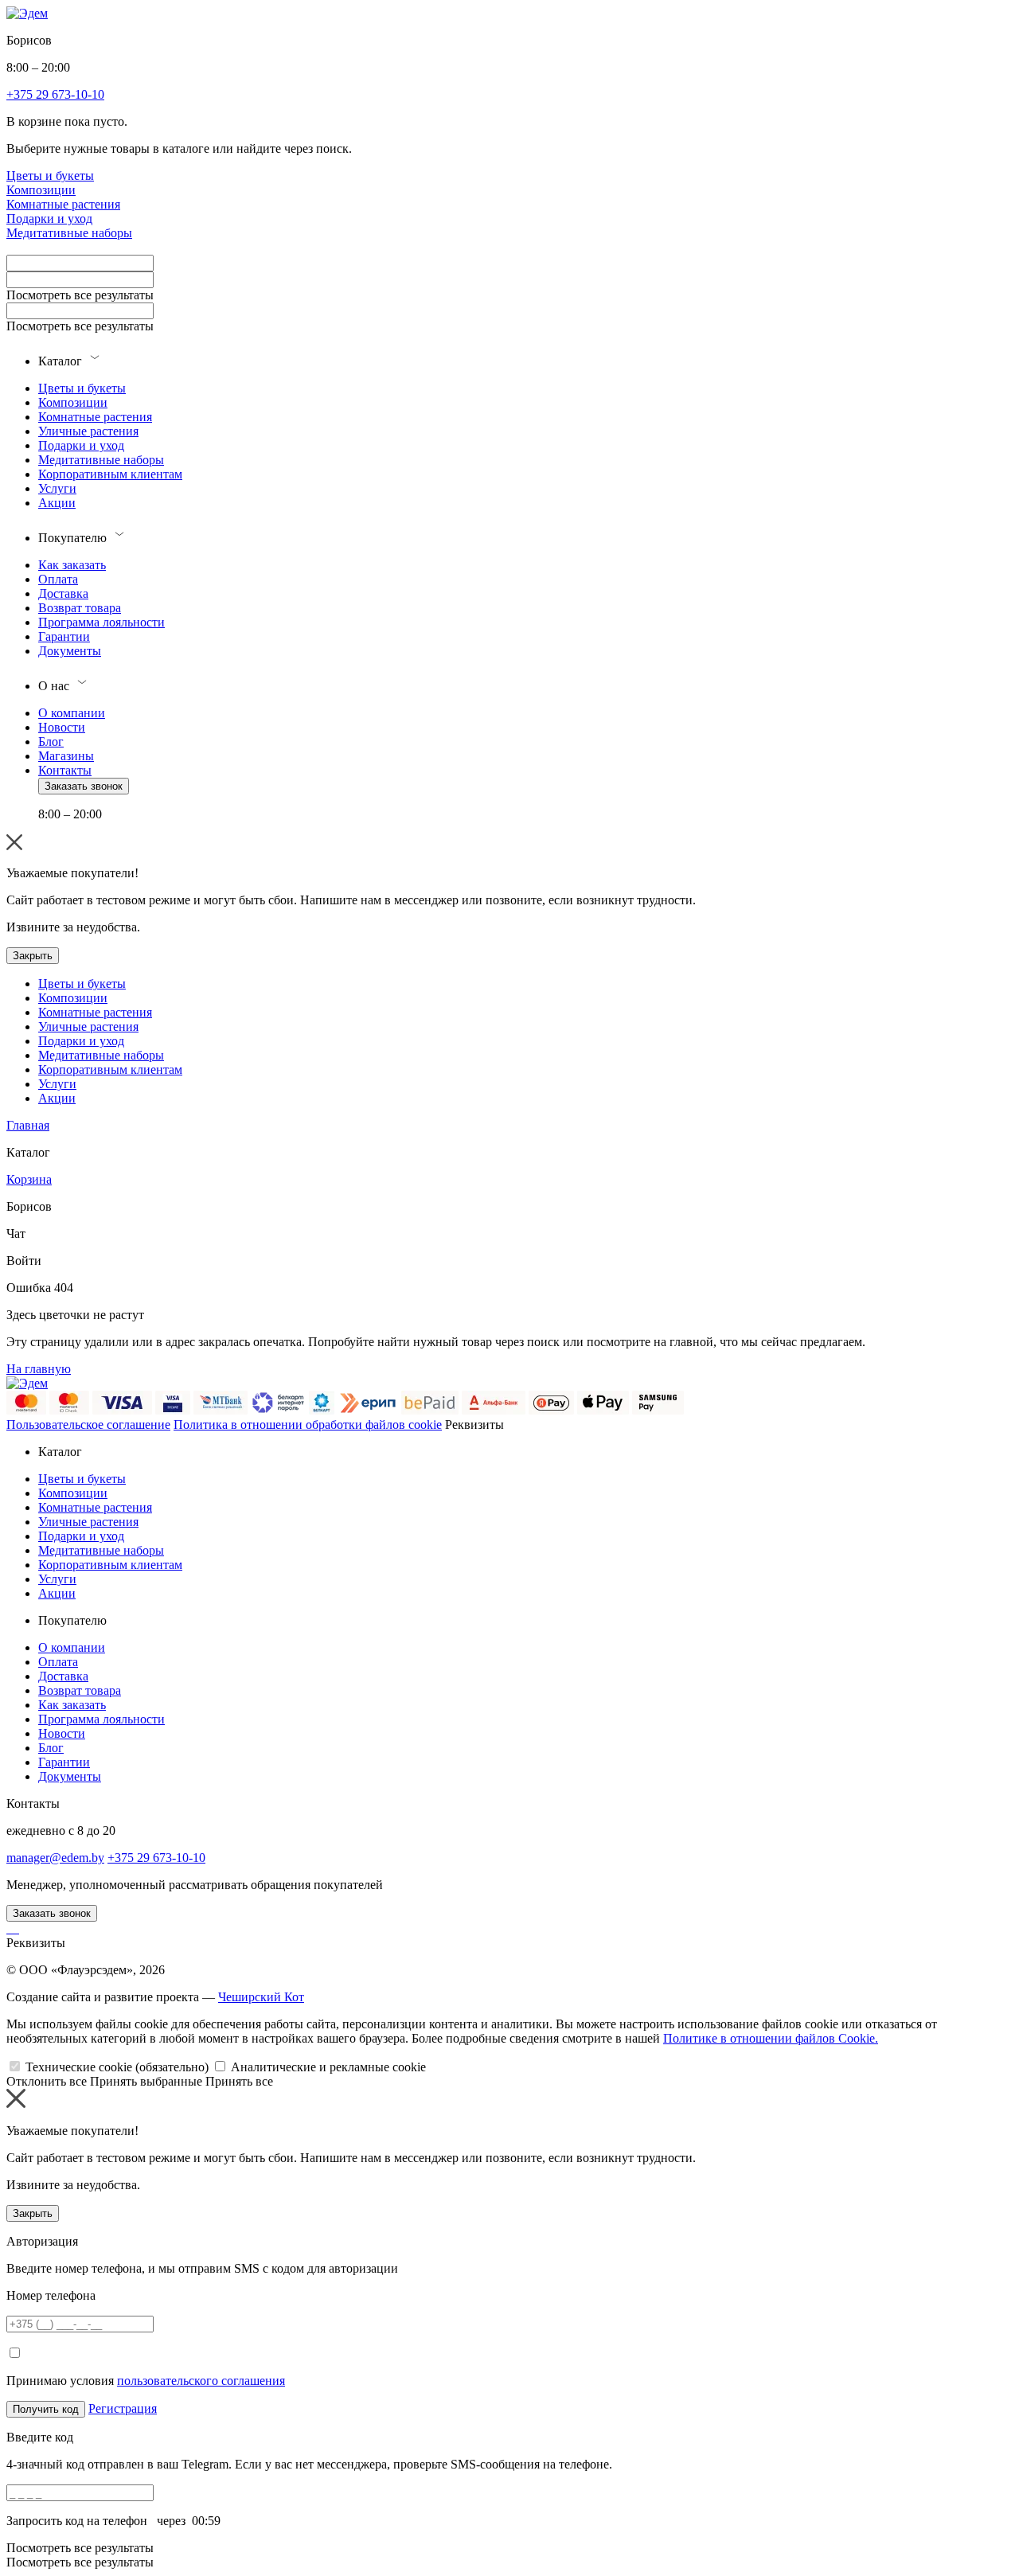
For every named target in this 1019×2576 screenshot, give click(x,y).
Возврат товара (80, 608)
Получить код (46, 2409)
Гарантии (64, 636)
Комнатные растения (63, 204)
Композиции (41, 190)
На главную (39, 1369)
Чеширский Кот (261, 1997)
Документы (70, 651)
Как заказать (72, 565)
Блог (51, 742)
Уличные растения (88, 431)
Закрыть (33, 956)
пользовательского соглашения (201, 2381)
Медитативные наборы (69, 233)
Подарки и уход (49, 219)
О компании (72, 713)
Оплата (58, 579)
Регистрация (123, 2408)
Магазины (66, 756)
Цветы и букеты (50, 176)
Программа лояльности (102, 622)
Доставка (63, 593)
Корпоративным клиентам (110, 474)
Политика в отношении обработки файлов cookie (308, 1425)
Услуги (57, 488)
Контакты (65, 770)
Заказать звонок (84, 786)
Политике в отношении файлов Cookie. (771, 2038)
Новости (62, 727)
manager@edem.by (55, 1858)
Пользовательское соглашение (88, 1425)
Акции (57, 503)
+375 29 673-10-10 (156, 1858)
